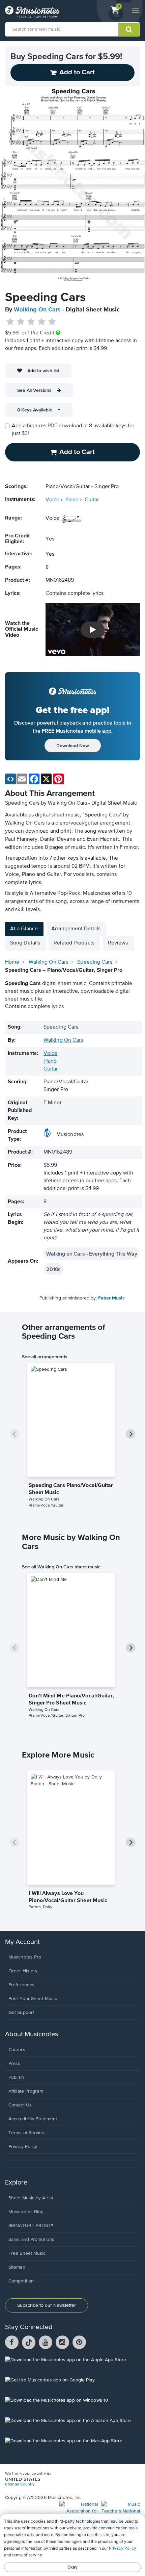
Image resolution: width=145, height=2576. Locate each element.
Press (14, 2064)
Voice (52, 500)
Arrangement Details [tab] (76, 929)
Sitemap (17, 2267)
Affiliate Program (26, 2091)
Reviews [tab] (118, 943)
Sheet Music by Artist (31, 2198)
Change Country (20, 2484)
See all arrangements (45, 1357)
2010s (53, 1269)
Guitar (92, 500)
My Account (22, 1942)
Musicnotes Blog (26, 2212)
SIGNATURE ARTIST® (31, 2226)
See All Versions (34, 390)
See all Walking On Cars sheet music (61, 1567)
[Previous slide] (14, 1434)
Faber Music (111, 1298)
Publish (16, 2077)
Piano (72, 500)
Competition (21, 2281)
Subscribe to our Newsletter (47, 2305)
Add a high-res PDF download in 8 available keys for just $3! (73, 430)
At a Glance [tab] (24, 929)
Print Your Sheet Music (33, 1999)
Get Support (21, 2013)
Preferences (21, 1985)
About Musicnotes (32, 2034)
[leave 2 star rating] (21, 322)
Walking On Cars (37, 310)
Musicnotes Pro (25, 1957)
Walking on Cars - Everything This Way (92, 1254)
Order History (23, 1971)
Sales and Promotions (31, 2240)
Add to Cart (77, 452)
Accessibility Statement (33, 2119)
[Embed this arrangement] (10, 779)
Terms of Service (26, 2133)
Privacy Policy (23, 2147)
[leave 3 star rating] (31, 322)
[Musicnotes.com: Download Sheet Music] (32, 12)
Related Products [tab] (74, 943)
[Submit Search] (129, 29)
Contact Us (20, 2105)
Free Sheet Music (27, 2253)
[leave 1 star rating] (10, 322)
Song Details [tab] (25, 943)
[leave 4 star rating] (42, 322)
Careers (17, 2050)
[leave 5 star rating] (52, 322)
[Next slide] (130, 1434)
